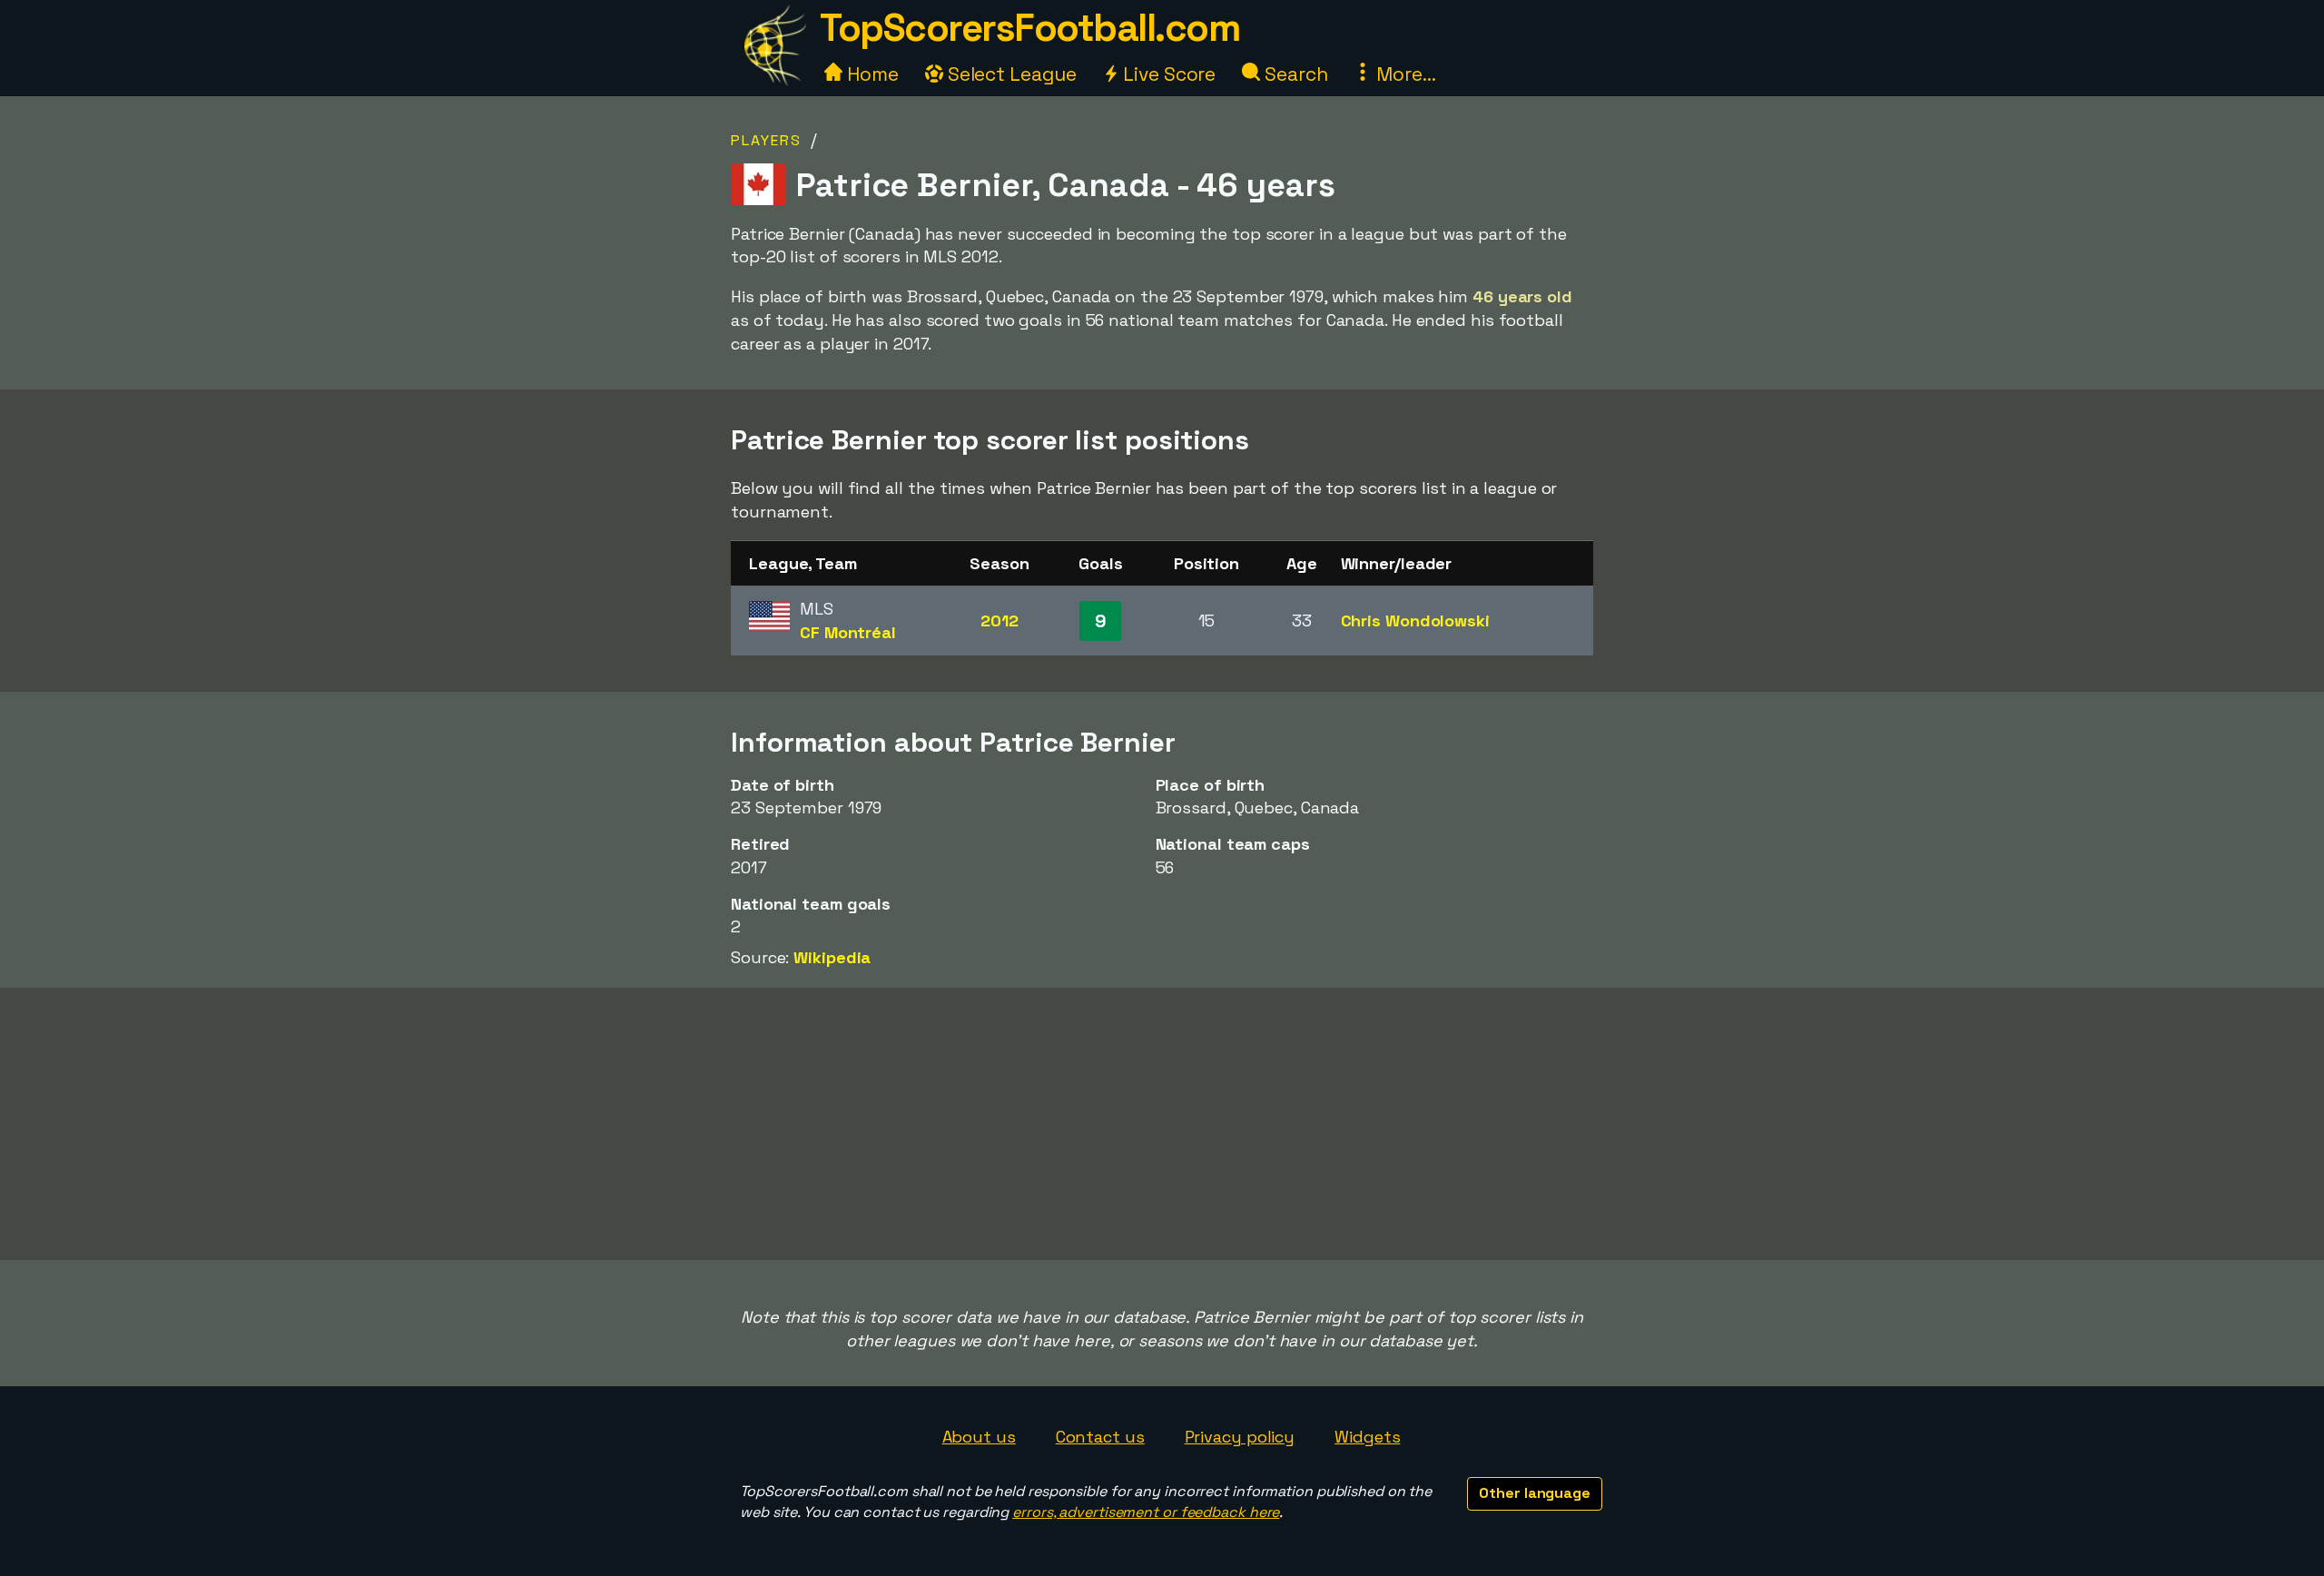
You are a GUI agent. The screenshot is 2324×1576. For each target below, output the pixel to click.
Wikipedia (832, 957)
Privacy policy (1240, 1437)
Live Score (1167, 74)
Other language (1535, 1493)
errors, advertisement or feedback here (1146, 1512)
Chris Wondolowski (1415, 621)
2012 (1000, 621)
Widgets (1367, 1437)
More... (1403, 74)
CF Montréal (848, 632)
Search (1294, 74)
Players (766, 140)
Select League (1010, 74)
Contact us (1100, 1437)
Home (871, 74)
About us (979, 1437)
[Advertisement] (1162, 1124)
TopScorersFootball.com (1029, 28)
